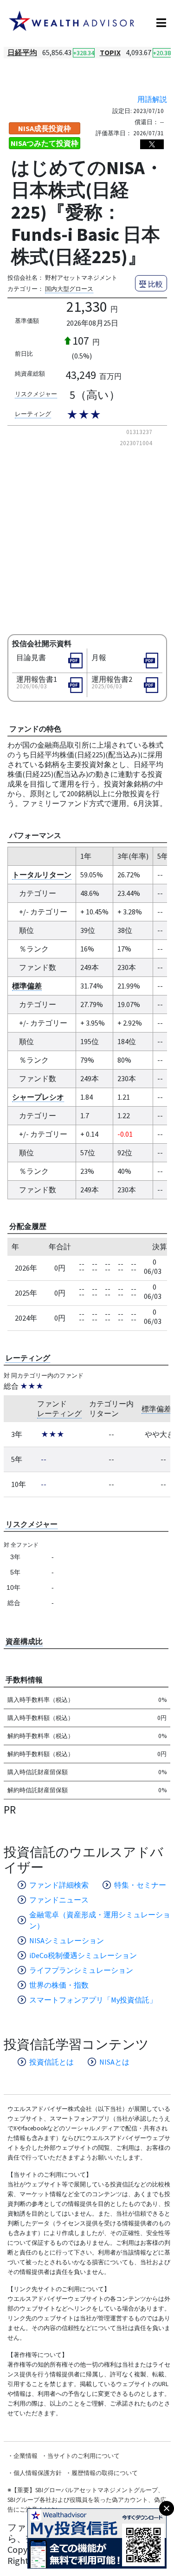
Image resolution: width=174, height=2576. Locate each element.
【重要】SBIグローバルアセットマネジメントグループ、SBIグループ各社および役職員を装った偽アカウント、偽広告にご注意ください (87, 2500)
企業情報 (26, 2456)
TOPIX (110, 52)
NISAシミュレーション (67, 1940)
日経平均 (22, 52)
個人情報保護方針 (38, 2473)
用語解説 (152, 99)
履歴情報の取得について (105, 2473)
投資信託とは (52, 2062)
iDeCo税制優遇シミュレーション (83, 1955)
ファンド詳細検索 (59, 1885)
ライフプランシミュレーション (81, 1970)
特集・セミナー (140, 1885)
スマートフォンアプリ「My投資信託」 (93, 2000)
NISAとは (114, 2062)
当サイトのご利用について (84, 2456)
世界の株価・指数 (59, 1985)
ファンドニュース (59, 1900)
